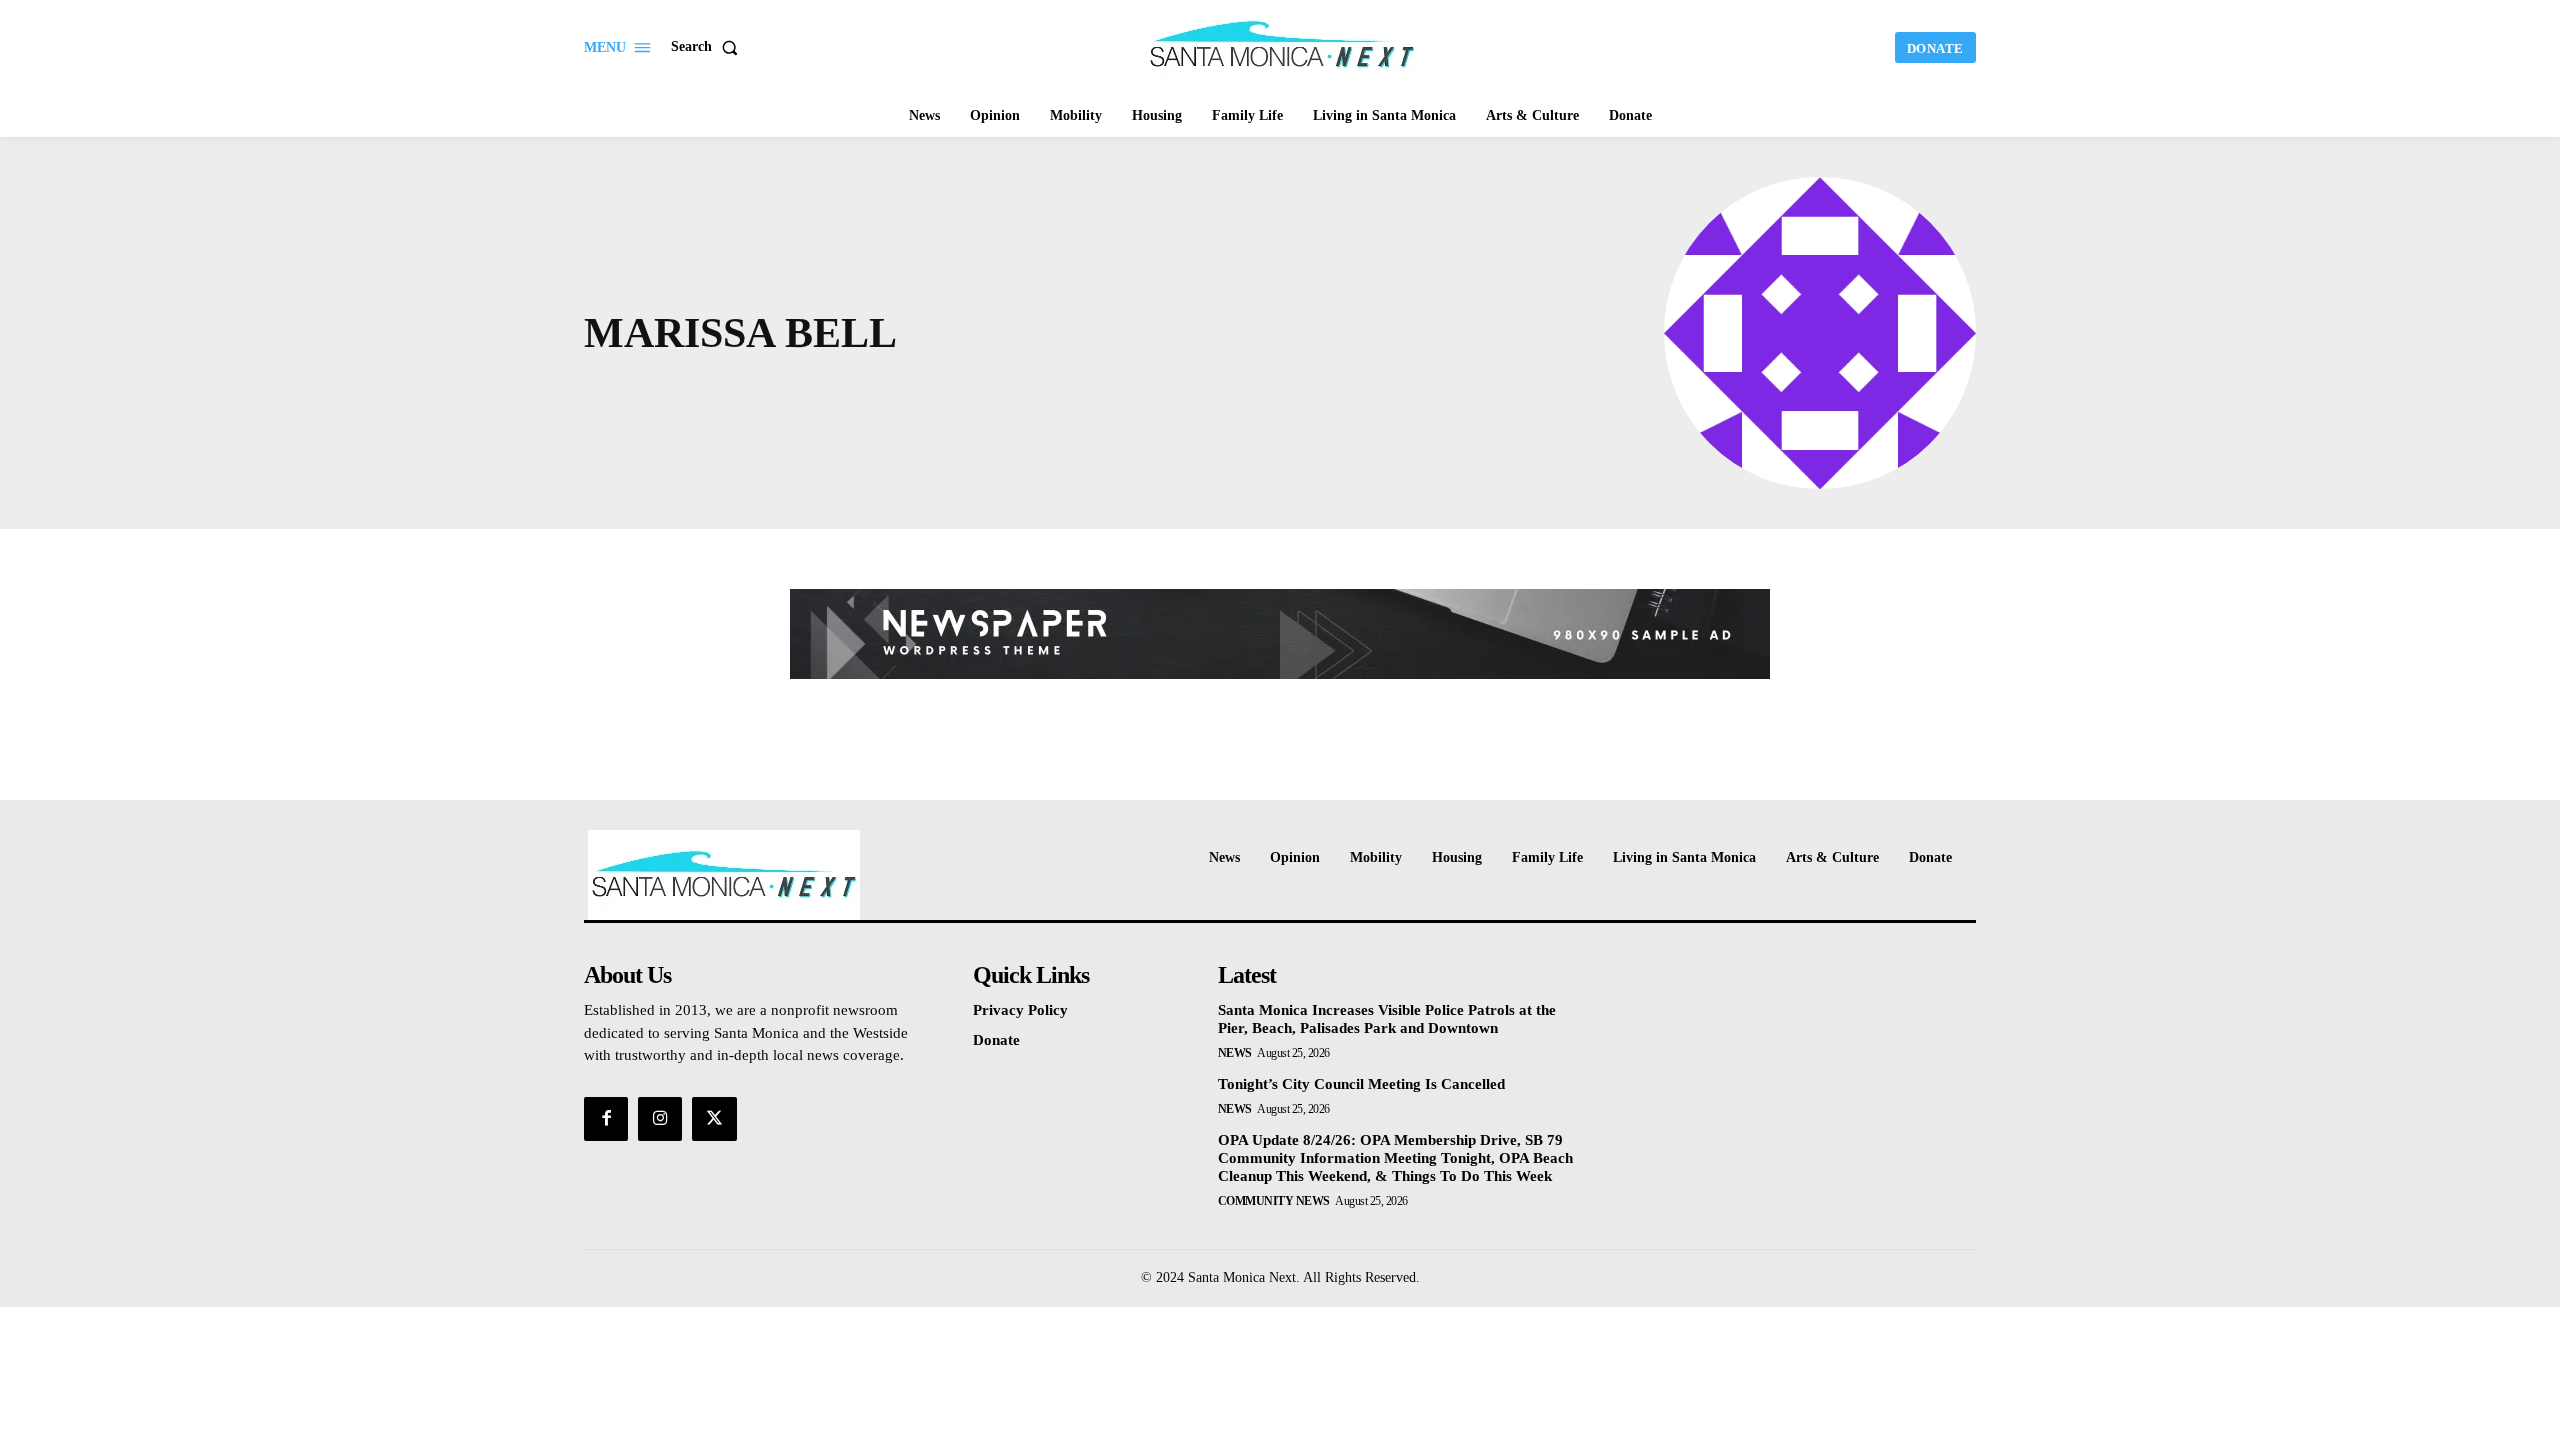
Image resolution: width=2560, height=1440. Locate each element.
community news (1274, 1201)
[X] (714, 1119)
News (1235, 1053)
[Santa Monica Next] (1283, 45)
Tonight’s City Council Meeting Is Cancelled (1361, 1084)
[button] (708, 47)
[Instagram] (660, 1119)
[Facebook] (606, 1119)
